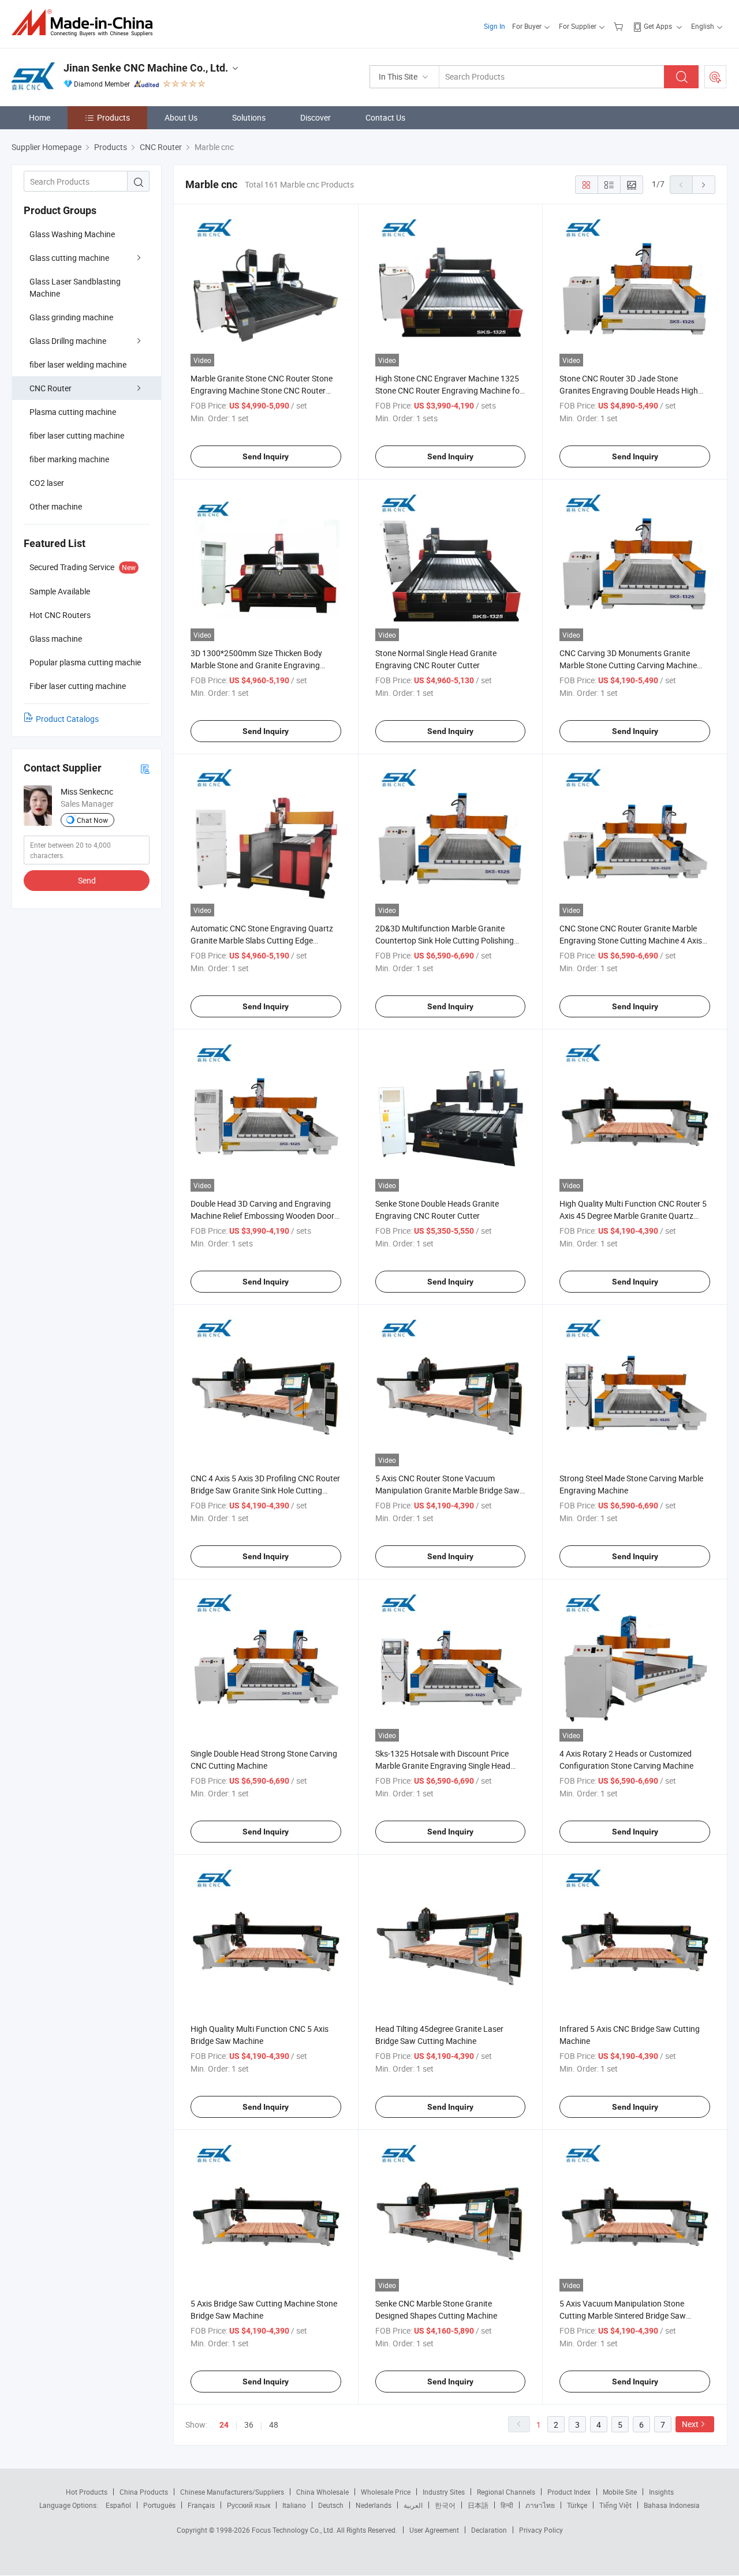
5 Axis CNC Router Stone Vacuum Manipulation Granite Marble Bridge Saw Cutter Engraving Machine (447, 1490)
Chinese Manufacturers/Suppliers (232, 2492)
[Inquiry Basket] (620, 26)
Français (201, 2505)
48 (274, 2425)
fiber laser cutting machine (77, 435)
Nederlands (374, 2505)
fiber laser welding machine (78, 364)
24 (224, 2425)
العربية (413, 2505)
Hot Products (87, 2492)
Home (40, 117)
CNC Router (51, 388)
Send (87, 880)
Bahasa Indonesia (672, 2505)
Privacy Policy (541, 2530)
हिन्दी (507, 2505)
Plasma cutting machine (73, 412)
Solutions (249, 117)
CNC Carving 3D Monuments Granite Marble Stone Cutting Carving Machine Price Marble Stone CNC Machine (628, 665)
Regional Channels (506, 2492)
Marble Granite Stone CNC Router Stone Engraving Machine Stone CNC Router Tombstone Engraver (262, 390)
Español (118, 2505)
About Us (181, 117)
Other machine (56, 506)
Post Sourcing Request (715, 77)
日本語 (478, 2505)
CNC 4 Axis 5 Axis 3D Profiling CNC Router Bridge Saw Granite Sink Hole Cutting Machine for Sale (265, 1490)
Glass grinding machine (71, 317)
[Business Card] (145, 768)
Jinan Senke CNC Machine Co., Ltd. (146, 68)
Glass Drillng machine (68, 341)
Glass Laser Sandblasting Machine (75, 287)
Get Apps (658, 26)
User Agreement (434, 2530)
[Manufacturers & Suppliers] (86, 23)
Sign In (494, 26)
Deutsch (331, 2505)
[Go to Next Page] (704, 185)
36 (249, 2425)
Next (690, 2424)
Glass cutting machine (69, 258)
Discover (316, 117)
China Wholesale (322, 2492)
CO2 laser (47, 483)
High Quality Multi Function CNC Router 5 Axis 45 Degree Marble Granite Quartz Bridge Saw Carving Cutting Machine (633, 1216)
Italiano (294, 2505)
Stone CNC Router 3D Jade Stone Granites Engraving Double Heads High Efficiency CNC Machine (629, 390)
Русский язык (249, 2505)
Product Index (569, 2492)
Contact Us (385, 117)
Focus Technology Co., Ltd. (294, 2530)
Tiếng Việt (615, 2505)
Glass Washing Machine (72, 234)
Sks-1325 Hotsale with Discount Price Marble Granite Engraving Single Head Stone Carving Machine (443, 1766)
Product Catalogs (67, 719)
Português (159, 2505)
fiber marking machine (69, 459)
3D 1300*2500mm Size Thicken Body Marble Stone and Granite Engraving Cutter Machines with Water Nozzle (256, 665)
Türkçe (577, 2505)
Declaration (489, 2530)
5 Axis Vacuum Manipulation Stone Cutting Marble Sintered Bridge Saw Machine (623, 2315)
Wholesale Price (386, 2492)
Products (113, 117)
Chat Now (92, 820)
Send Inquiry (266, 456)
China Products (144, 2492)
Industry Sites (444, 2492)
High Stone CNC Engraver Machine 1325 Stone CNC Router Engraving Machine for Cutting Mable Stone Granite (449, 390)
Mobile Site (620, 2492)
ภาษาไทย (540, 2505)
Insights (661, 2492)
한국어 (445, 2505)
